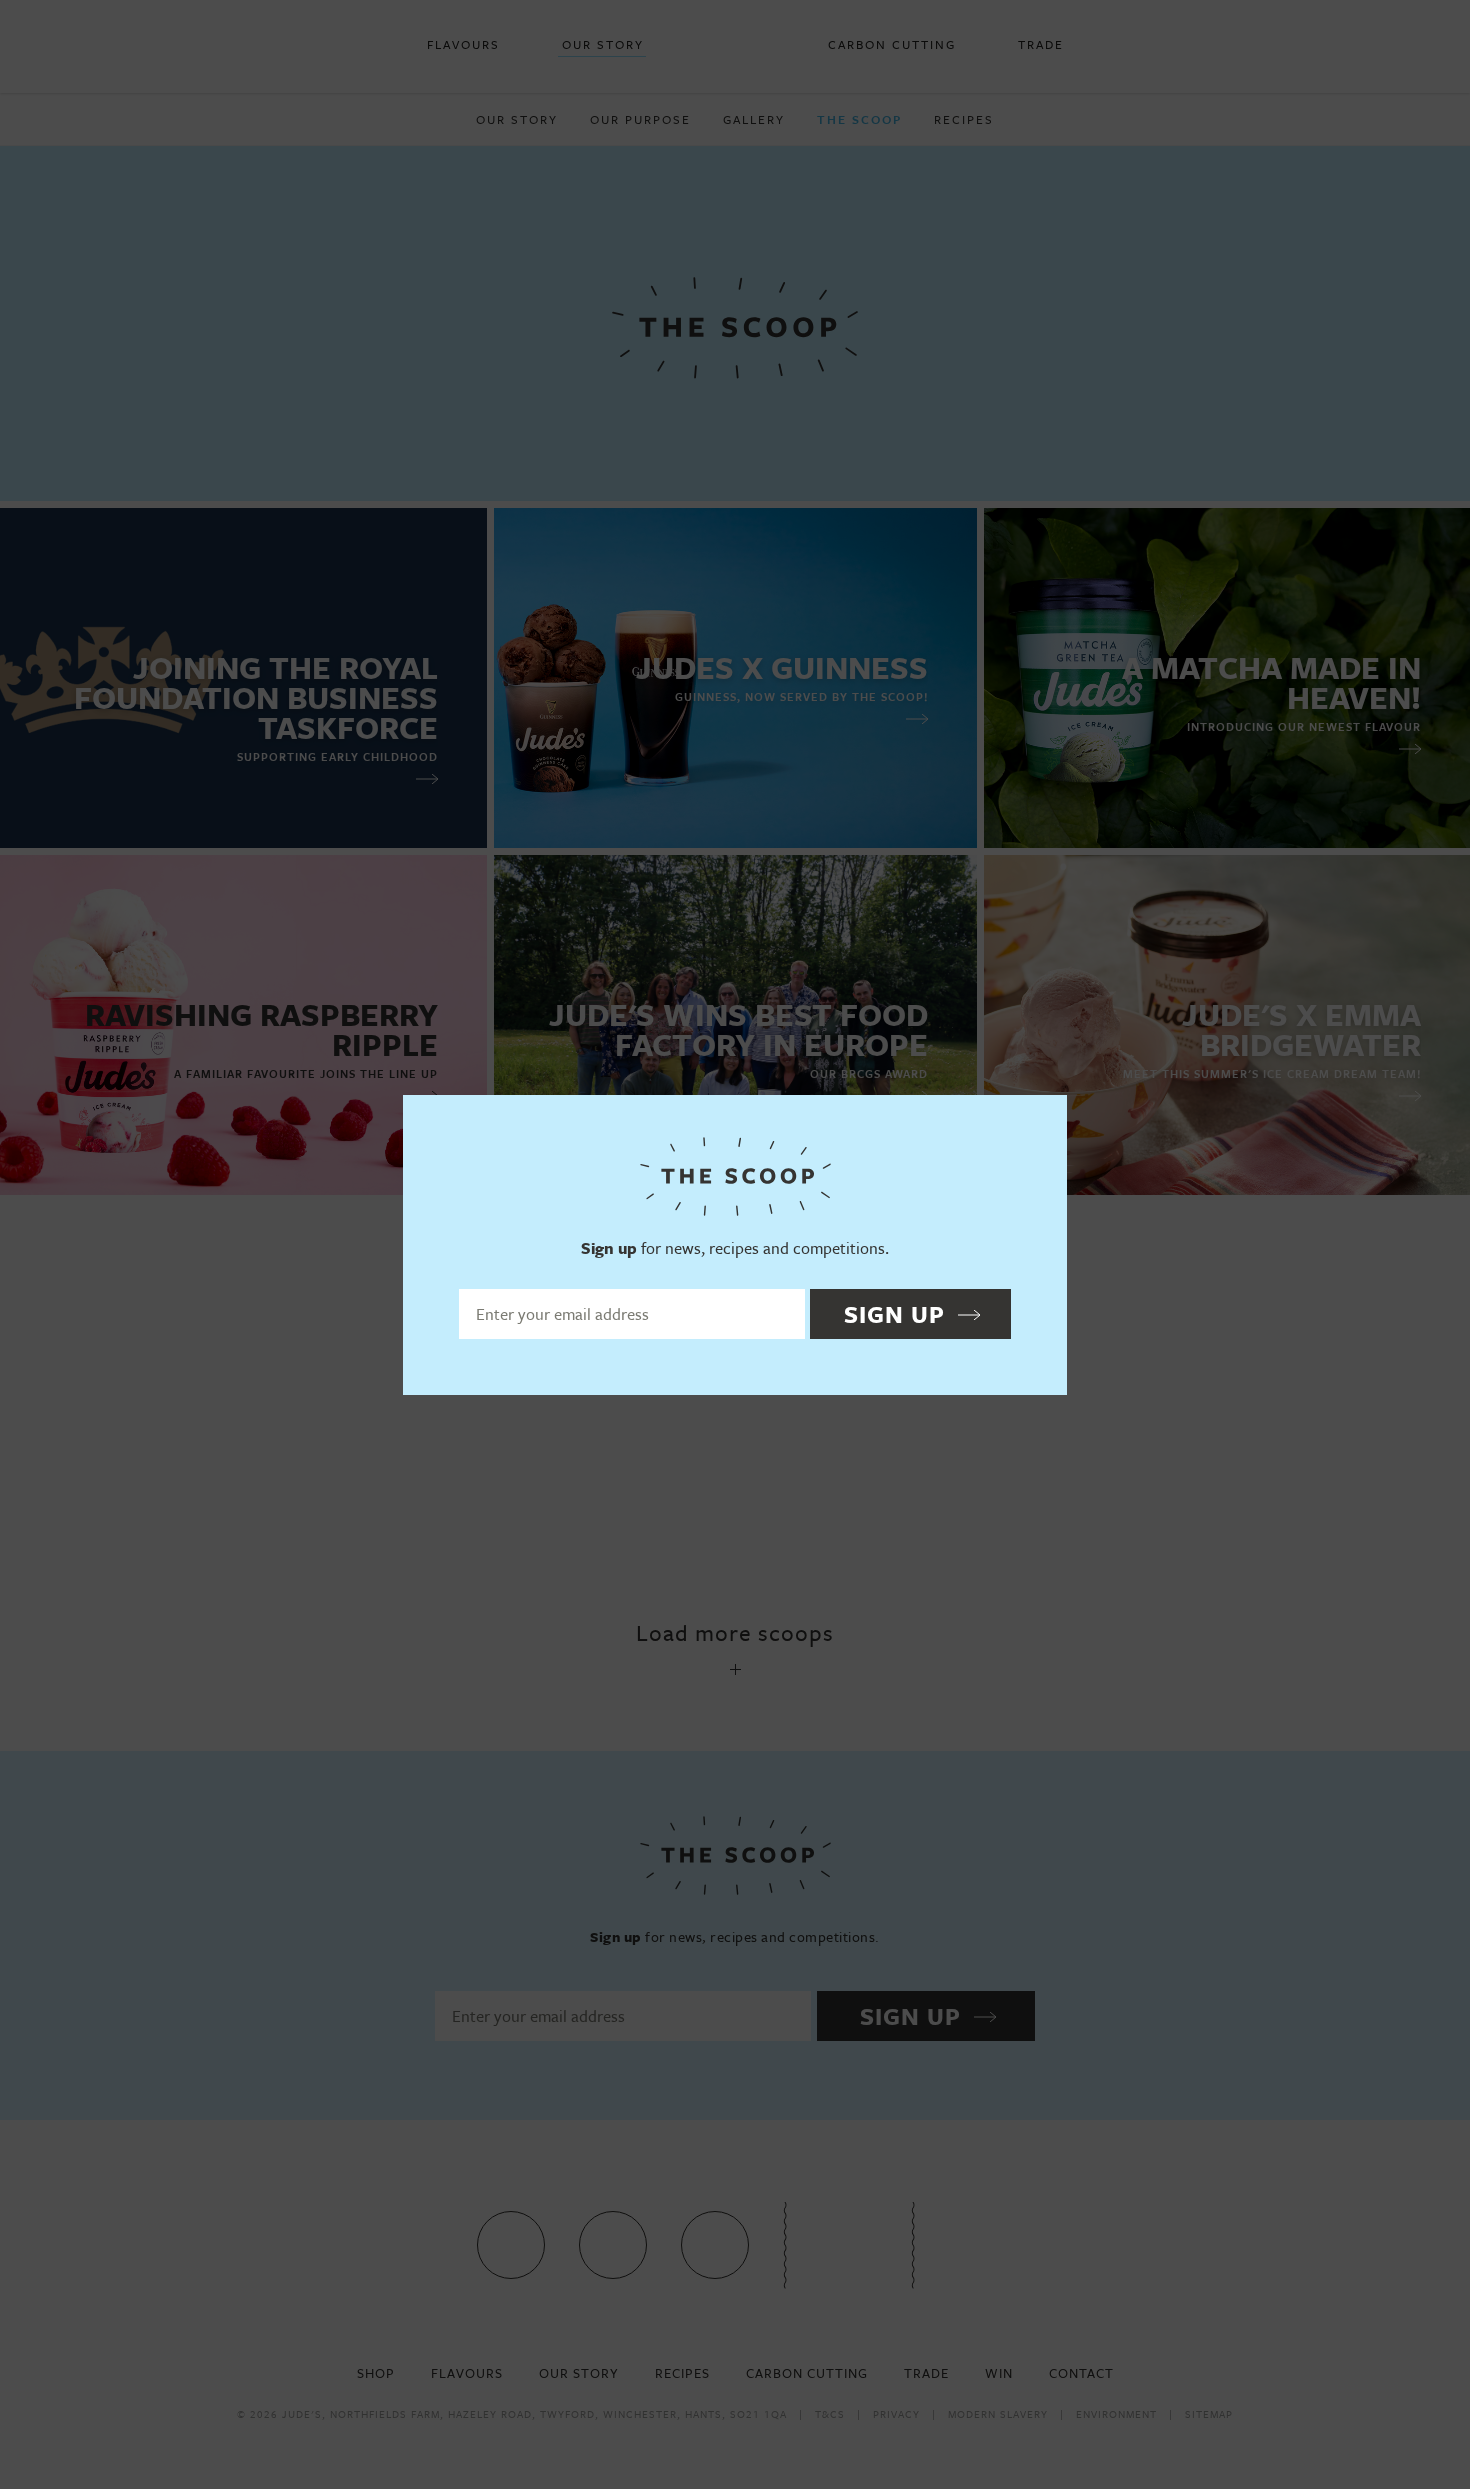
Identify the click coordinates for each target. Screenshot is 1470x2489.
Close (1042, 1119)
